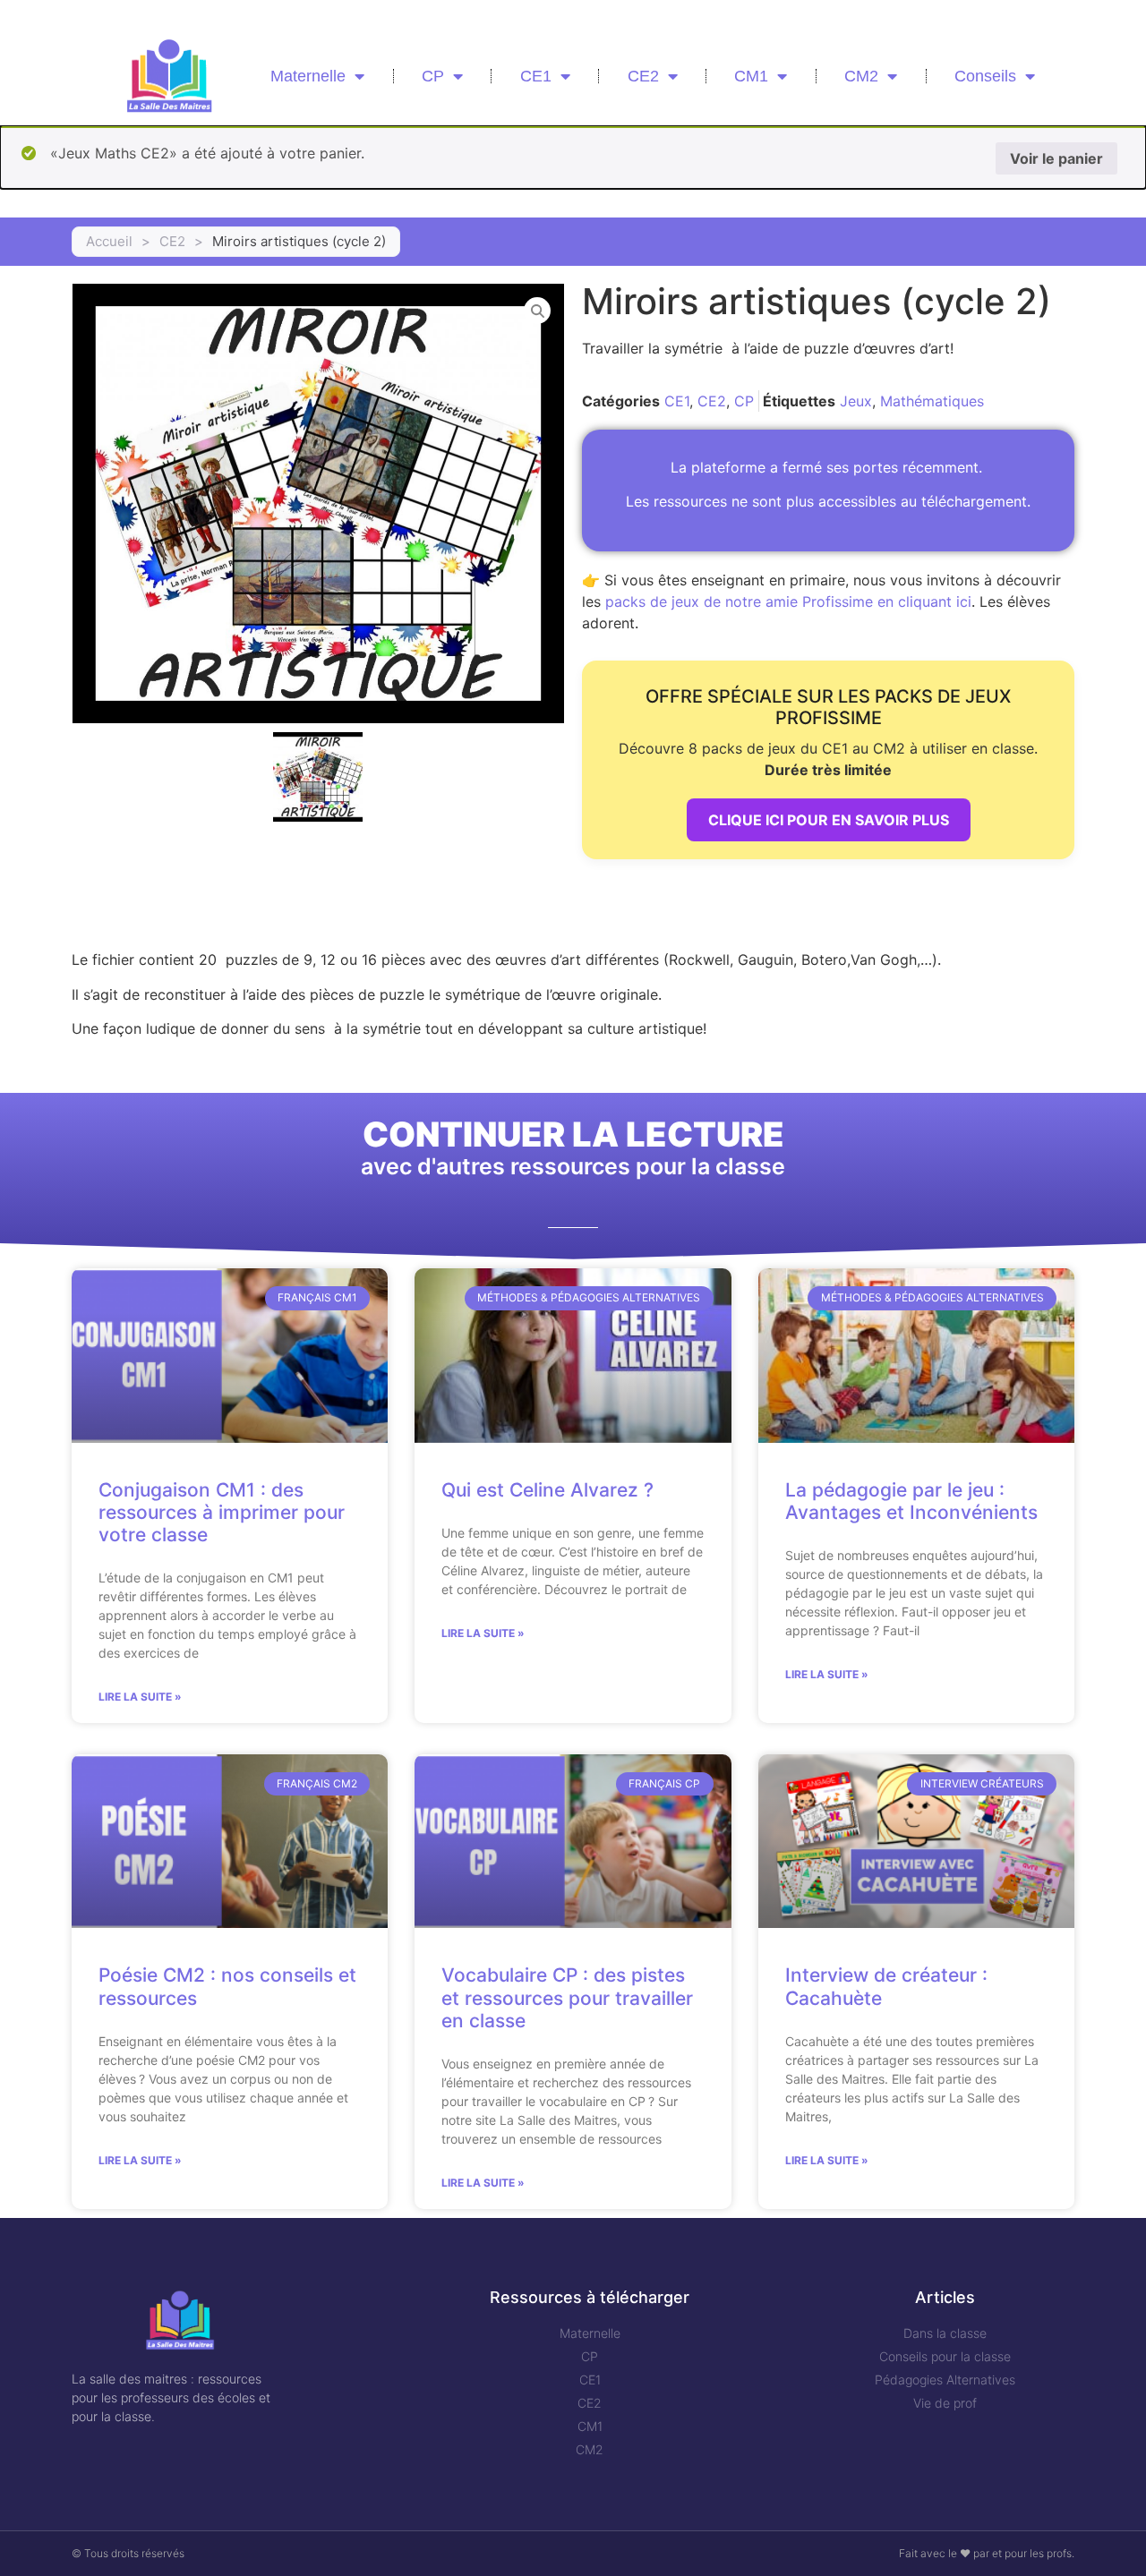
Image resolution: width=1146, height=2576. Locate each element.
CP (433, 76)
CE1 (536, 76)
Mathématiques (932, 401)
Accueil (109, 241)
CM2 (861, 76)
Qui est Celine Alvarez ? (547, 1490)
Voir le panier (1056, 158)
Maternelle (308, 76)
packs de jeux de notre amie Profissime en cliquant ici (788, 601)
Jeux (856, 401)
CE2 (643, 76)
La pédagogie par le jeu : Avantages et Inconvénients (911, 1501)
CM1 (751, 76)
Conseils (985, 76)
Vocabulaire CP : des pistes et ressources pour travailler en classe (567, 1997)
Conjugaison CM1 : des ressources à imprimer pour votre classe (222, 1512)
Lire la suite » (140, 1697)
